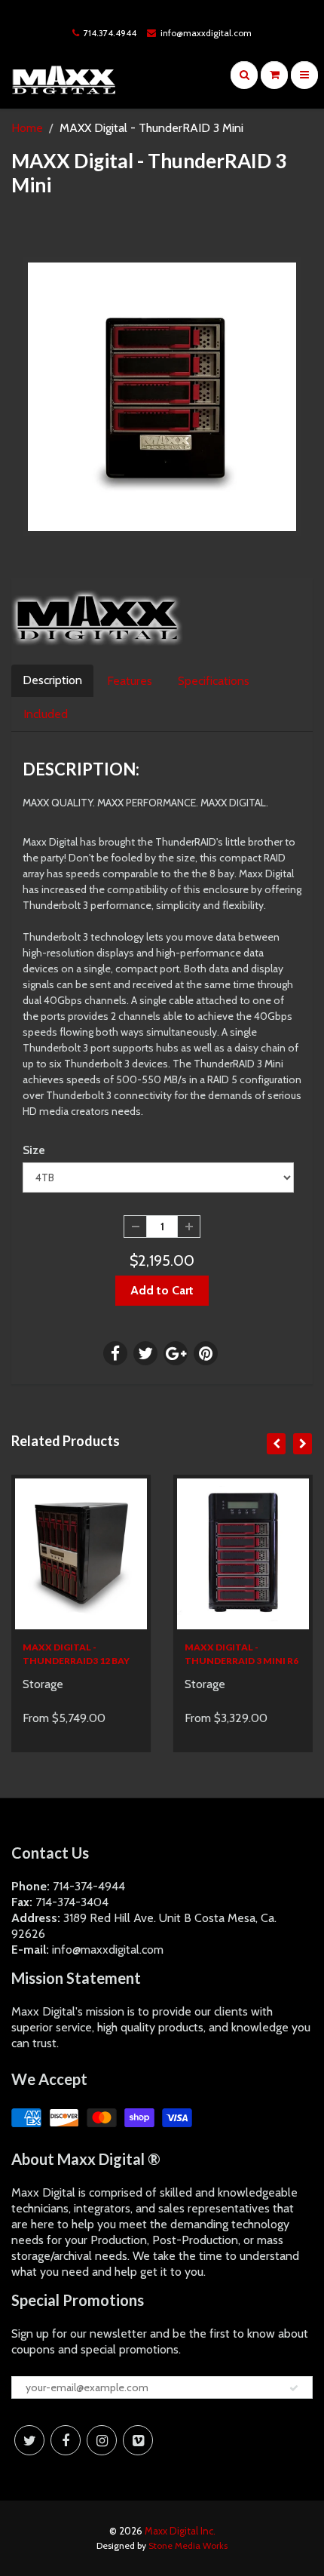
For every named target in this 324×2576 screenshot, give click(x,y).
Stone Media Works (188, 2545)
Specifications (214, 681)
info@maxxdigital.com (206, 33)
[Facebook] (66, 2440)
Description (52, 680)
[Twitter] (29, 2440)
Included (46, 714)
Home (27, 128)
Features (130, 681)
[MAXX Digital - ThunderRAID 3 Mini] (162, 397)
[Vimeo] (138, 2440)
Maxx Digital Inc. (180, 2531)
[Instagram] (102, 2440)
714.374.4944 (110, 33)
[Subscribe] (294, 2388)
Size (34, 1150)
